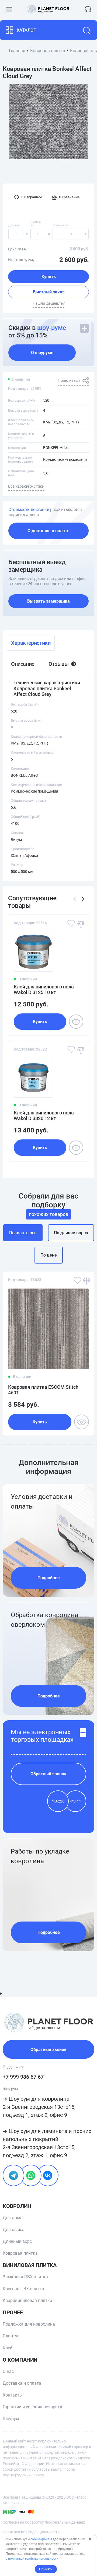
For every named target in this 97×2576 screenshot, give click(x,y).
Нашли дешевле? (49, 303)
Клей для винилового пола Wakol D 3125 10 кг (44, 990)
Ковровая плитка (20, 2253)
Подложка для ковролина (29, 2324)
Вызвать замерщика (48, 601)
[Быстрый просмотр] (76, 1022)
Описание (23, 664)
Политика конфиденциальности (31, 2532)
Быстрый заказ (49, 292)
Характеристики (31, 643)
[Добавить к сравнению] (80, 923)
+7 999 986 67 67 (23, 2077)
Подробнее (49, 1578)
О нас (8, 2371)
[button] (83, 899)
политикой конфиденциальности (33, 2559)
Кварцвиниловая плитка (27, 2300)
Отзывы (62, 664)
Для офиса (14, 2230)
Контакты (13, 2395)
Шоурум (11, 2419)
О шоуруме (42, 353)
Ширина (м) (36, 224)
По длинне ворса (71, 1233)
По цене (49, 1255)
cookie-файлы (41, 2539)
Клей (8, 2348)
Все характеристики (26, 486)
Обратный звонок (48, 1774)
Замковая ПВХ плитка (25, 2277)
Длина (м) (15, 225)
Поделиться (69, 380)
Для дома (13, 2218)
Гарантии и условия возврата (32, 2407)
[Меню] (9, 9)
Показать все (23, 1233)
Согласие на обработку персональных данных (44, 2522)
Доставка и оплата (22, 2383)
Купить (49, 277)
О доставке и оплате (48, 531)
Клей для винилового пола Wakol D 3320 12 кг (44, 1116)
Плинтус (11, 2336)
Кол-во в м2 (60, 225)
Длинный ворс (17, 2241)
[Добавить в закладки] (71, 923)
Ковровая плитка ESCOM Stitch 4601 (43, 1390)
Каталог (26, 30)
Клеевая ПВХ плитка (23, 2289)
